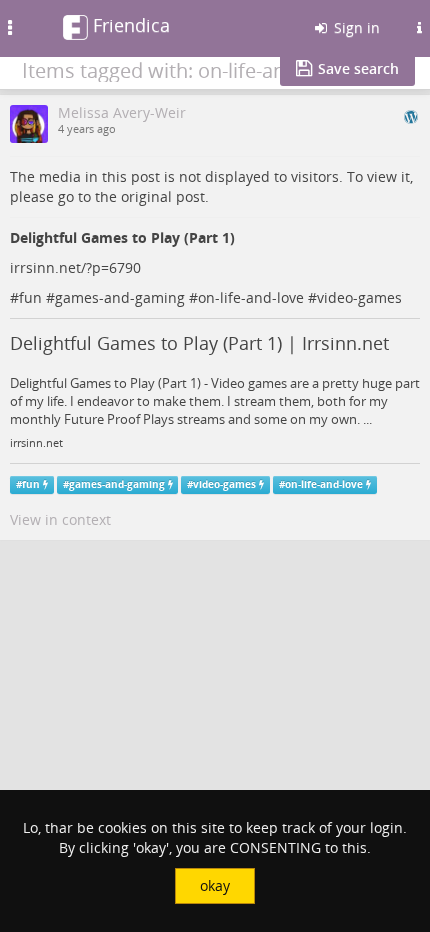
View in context (60, 519)
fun (30, 297)
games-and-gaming (120, 297)
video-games (359, 297)
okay (215, 885)
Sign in (355, 27)
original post (163, 196)
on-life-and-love (251, 297)
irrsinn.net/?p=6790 (75, 267)
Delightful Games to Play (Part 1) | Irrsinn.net (199, 343)
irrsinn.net (36, 443)
